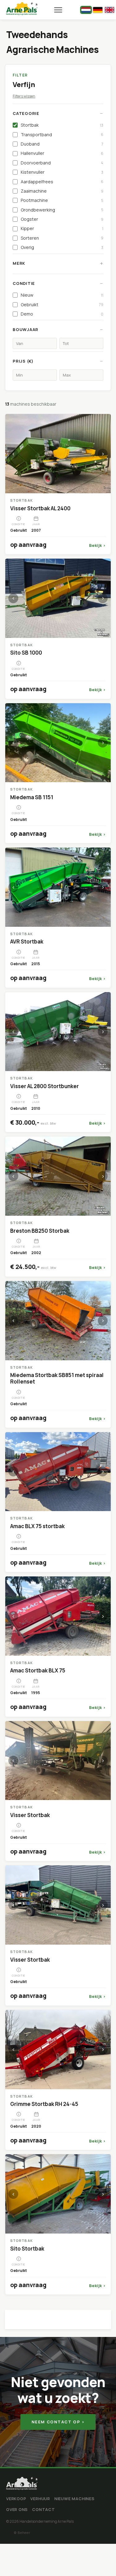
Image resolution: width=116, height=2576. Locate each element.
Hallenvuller (62, 153)
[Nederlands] (86, 10)
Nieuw (62, 295)
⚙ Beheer (22, 2532)
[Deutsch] (98, 10)
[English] (110, 10)
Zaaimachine (62, 191)
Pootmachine (62, 200)
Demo (62, 314)
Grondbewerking (62, 210)
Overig (62, 247)
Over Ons (17, 2509)
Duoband (62, 144)
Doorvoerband (62, 163)
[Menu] (58, 10)
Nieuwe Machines (75, 2499)
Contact (43, 2509)
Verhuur (40, 2499)
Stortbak (62, 125)
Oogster (62, 219)
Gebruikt (62, 305)
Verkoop (16, 2499)
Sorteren (62, 238)
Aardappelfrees (62, 182)
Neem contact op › (58, 2422)
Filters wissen (24, 96)
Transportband (62, 135)
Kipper (62, 228)
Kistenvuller (62, 172)
